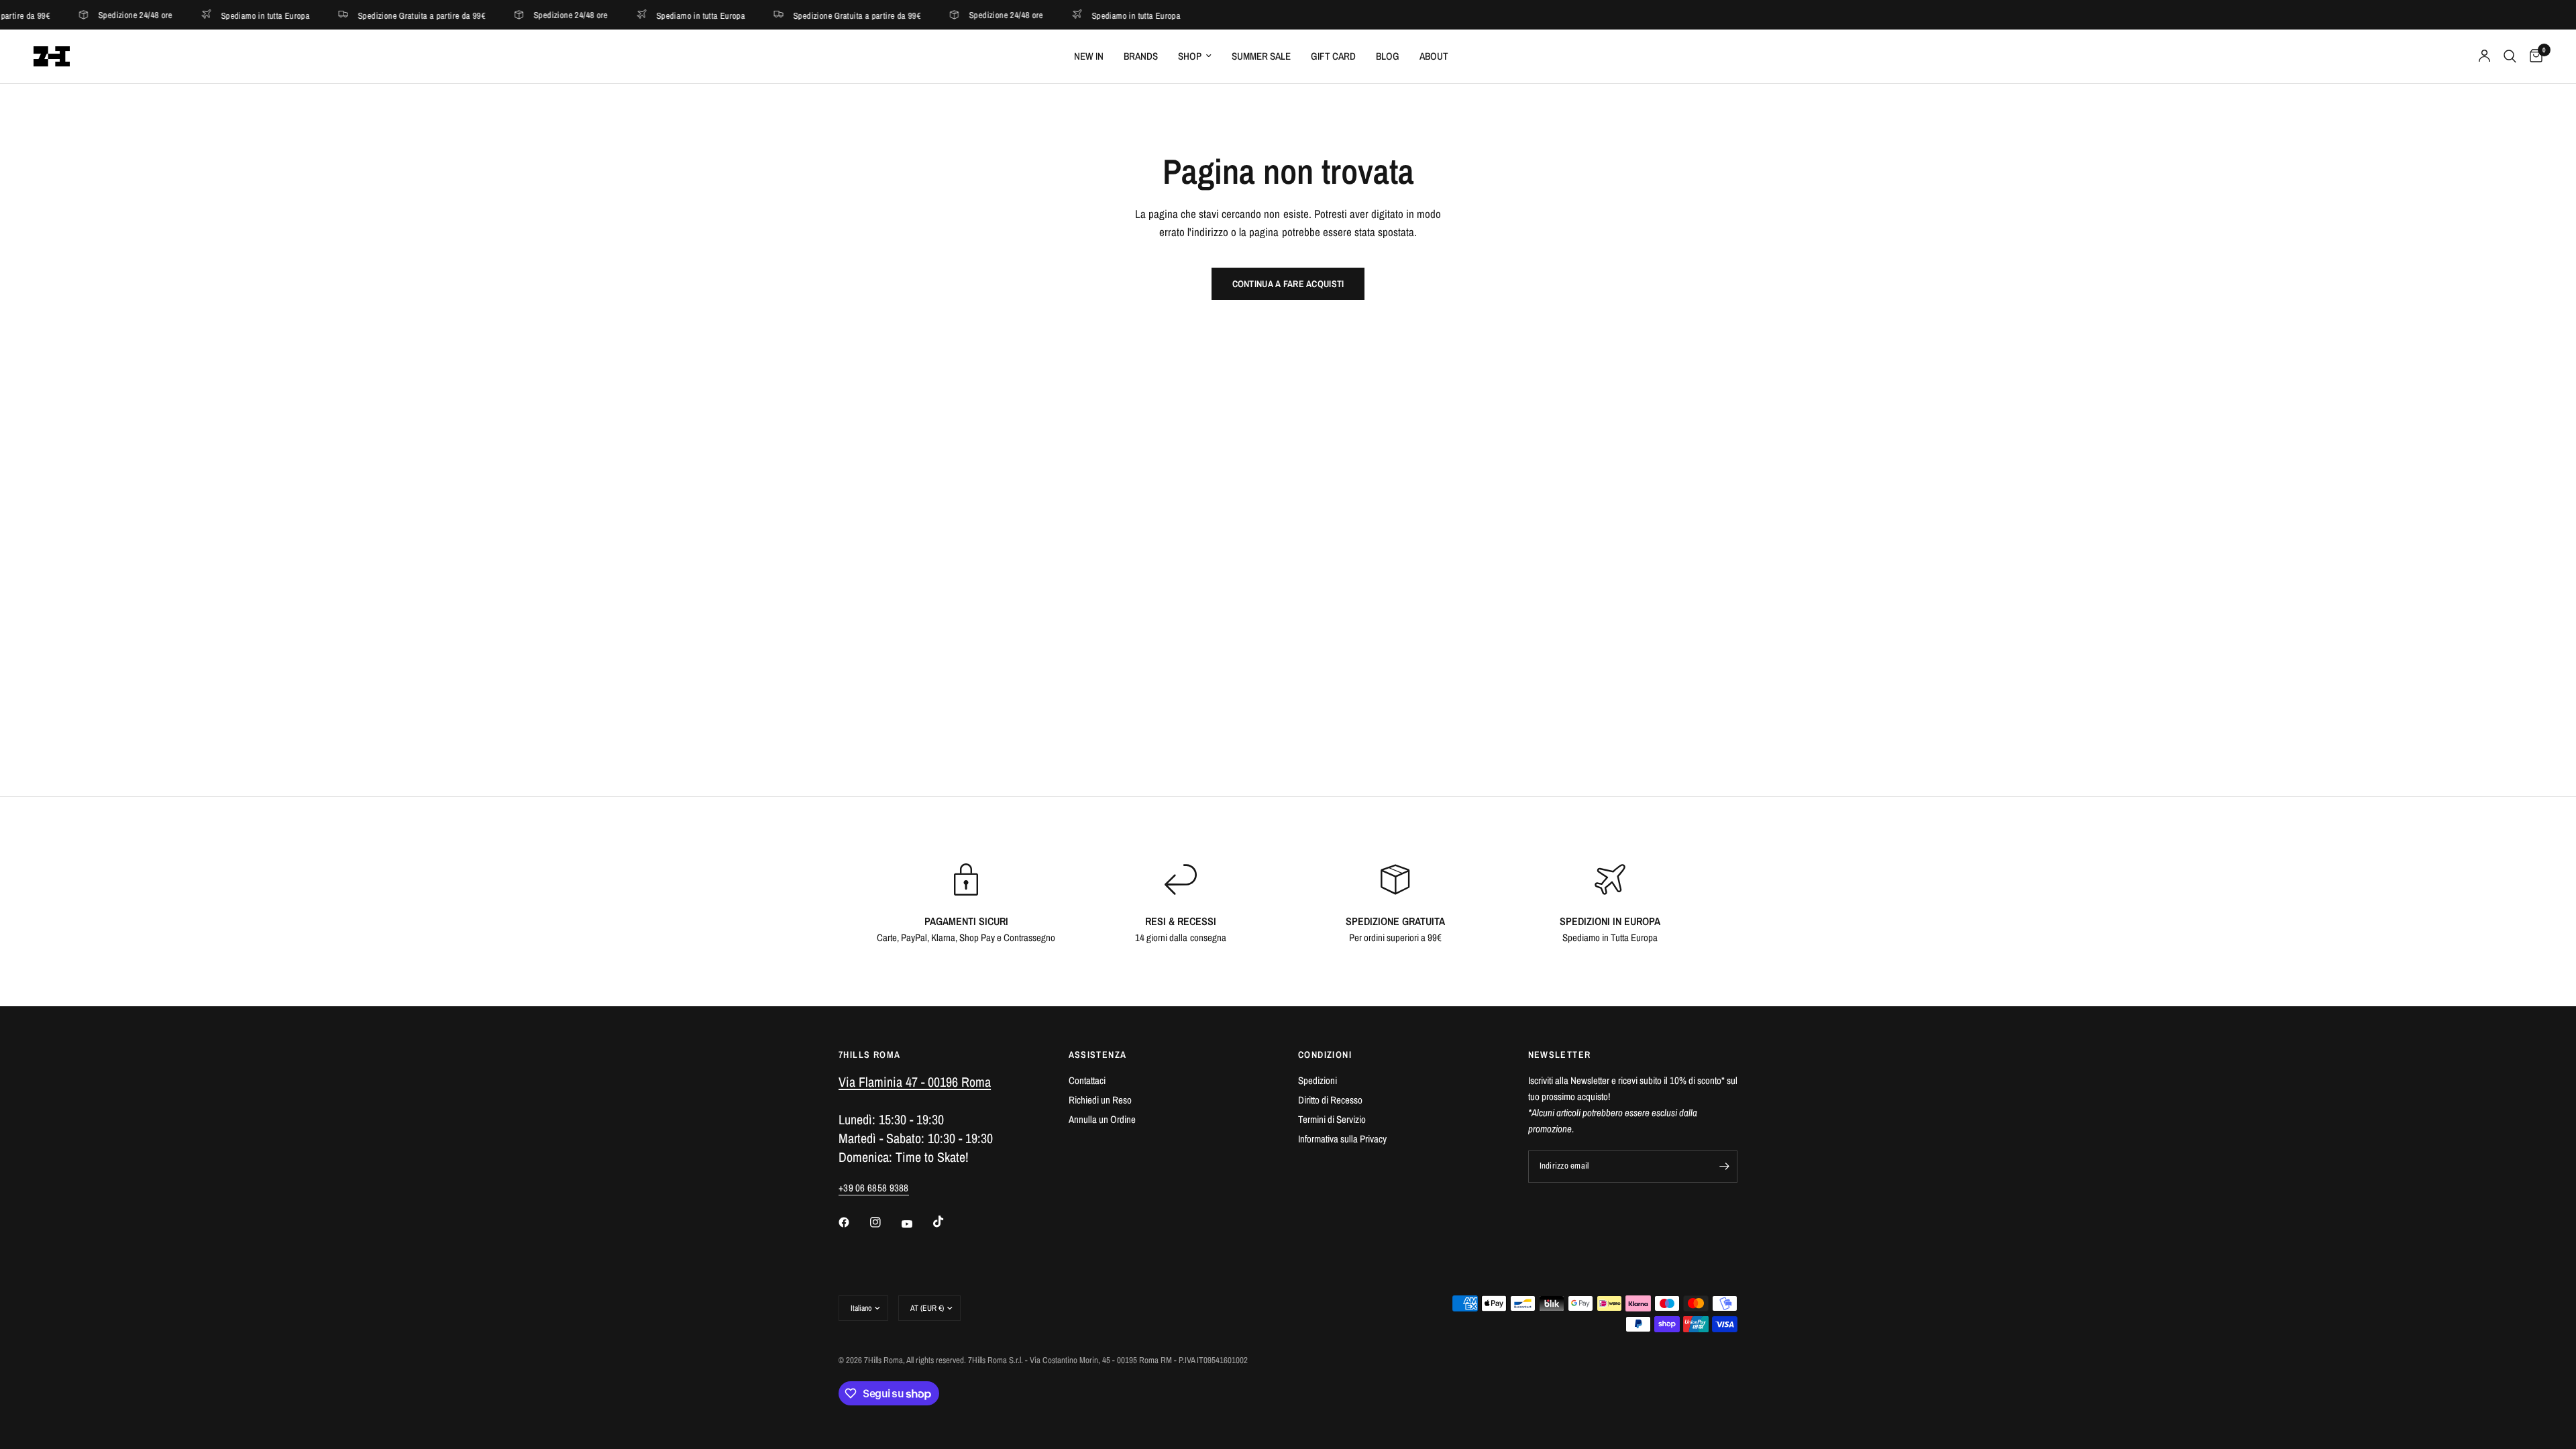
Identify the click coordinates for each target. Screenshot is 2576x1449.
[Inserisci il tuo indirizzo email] (1724, 1167)
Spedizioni (1318, 1080)
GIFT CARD (1333, 56)
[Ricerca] (2510, 56)
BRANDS (1141, 56)
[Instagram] (885, 1222)
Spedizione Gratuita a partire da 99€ (363, 15)
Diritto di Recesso (1330, 1100)
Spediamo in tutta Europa (207, 15)
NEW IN (1089, 56)
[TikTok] (948, 1222)
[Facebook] (853, 1222)
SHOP (1190, 56)
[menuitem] (1089, 56)
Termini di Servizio (1332, 1119)
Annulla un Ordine (1102, 1119)
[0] (2533, 56)
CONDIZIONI (1325, 1055)
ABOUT (1434, 56)
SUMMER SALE (1261, 56)
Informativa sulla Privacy (1342, 1139)
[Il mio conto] (2484, 56)
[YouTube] (916, 1224)
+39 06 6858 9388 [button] (874, 1188)
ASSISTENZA (1098, 1055)
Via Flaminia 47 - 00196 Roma (915, 1082)
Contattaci (1087, 1080)
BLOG (1388, 56)
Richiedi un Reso (1100, 1100)
